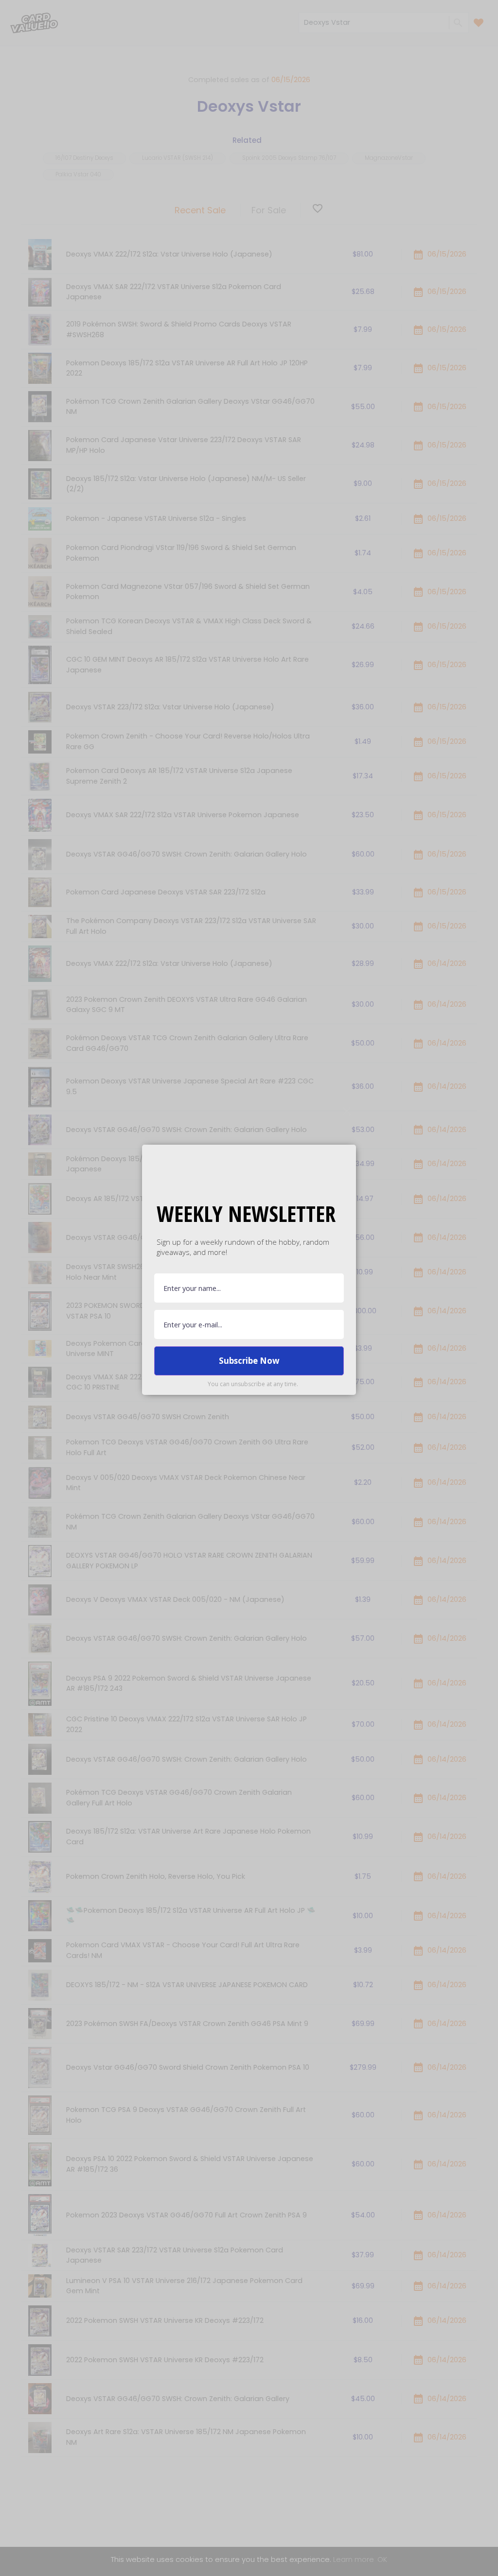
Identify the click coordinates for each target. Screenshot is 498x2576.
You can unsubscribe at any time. (253, 1384)
